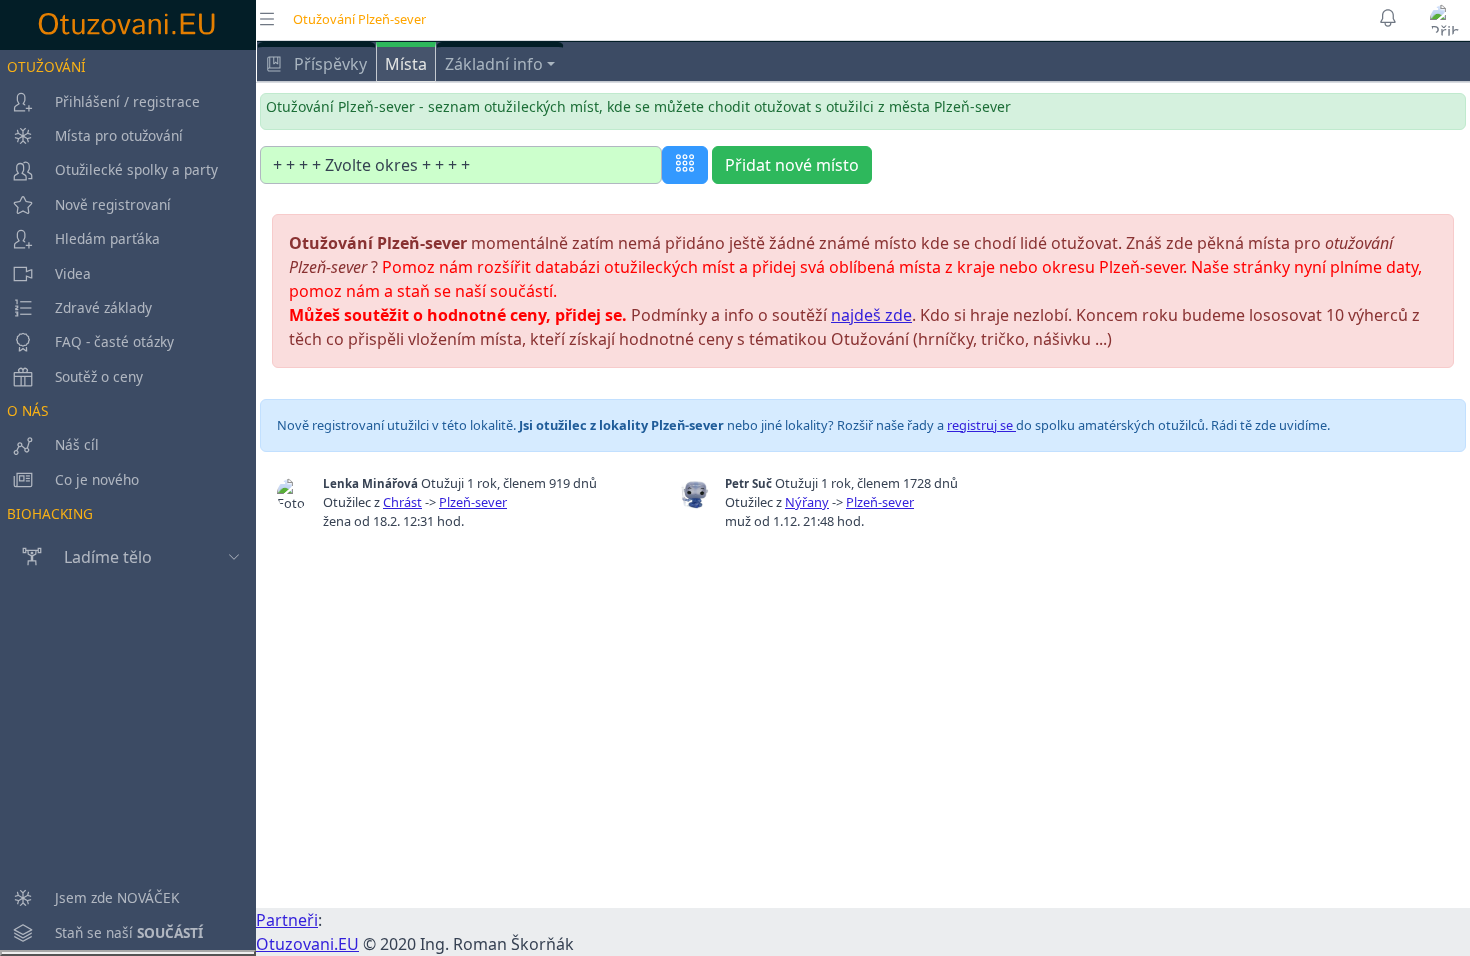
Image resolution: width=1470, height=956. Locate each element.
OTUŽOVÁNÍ (46, 66)
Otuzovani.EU (307, 944)
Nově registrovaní (113, 204)
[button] (1446, 20)
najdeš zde (871, 315)
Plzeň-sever (473, 502)
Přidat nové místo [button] (792, 165)
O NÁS (27, 410)
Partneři (287, 920)
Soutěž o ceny (99, 376)
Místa (406, 64)
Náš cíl (77, 444)
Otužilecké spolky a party (136, 169)
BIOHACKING (50, 513)
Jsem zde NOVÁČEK (117, 897)
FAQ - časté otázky (114, 341)
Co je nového (97, 479)
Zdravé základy (103, 307)
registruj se (981, 425)
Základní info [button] (494, 64)
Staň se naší (129, 932)
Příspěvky (328, 64)
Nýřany (807, 502)
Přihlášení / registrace (127, 101)
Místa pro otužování (119, 135)
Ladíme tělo (108, 557)
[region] (128, 500)
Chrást (402, 502)
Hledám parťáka (107, 238)
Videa (73, 273)
